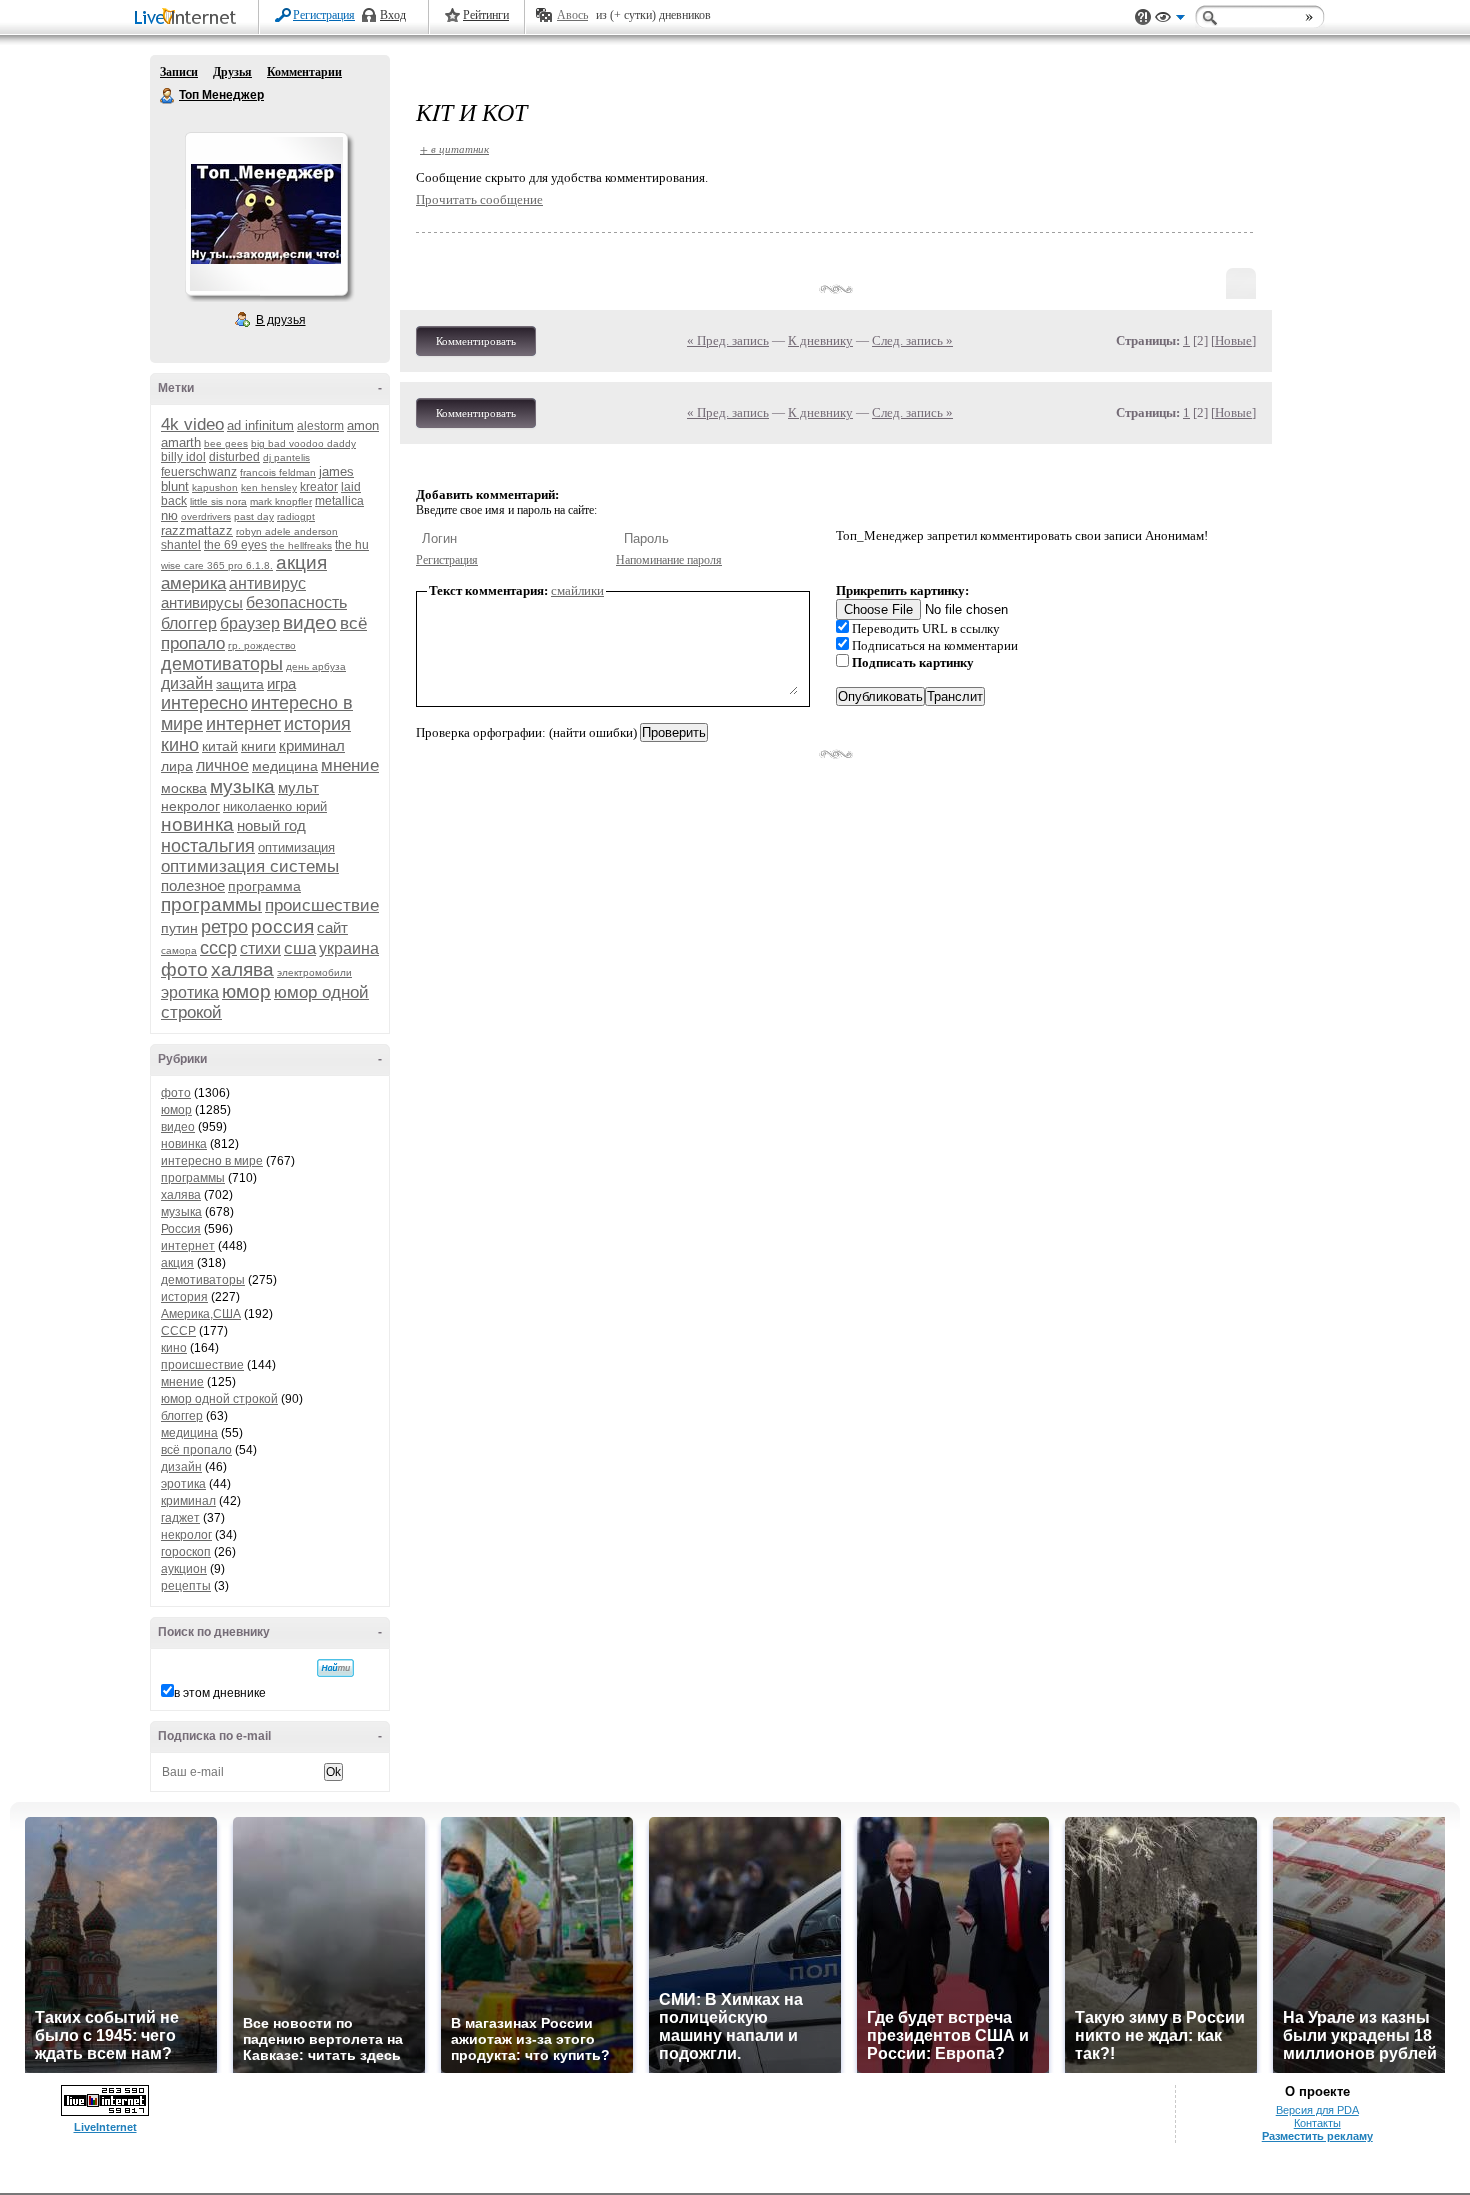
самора (179, 950)
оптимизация (296, 847)
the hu (352, 545)
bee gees (226, 443)
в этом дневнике (220, 1693)
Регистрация (324, 15)
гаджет (180, 1518)
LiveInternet (189, 18)
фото (184, 969)
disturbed (234, 457)
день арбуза (316, 666)
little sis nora (218, 501)
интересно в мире (212, 1161)
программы (211, 904)
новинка (197, 824)
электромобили (314, 972)
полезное (193, 885)
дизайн (187, 683)
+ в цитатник (454, 148)
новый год (271, 825)
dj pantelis (286, 457)
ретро (224, 927)
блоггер (189, 623)
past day (254, 516)
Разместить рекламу (1317, 2136)
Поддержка (1143, 17)
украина (349, 948)
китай (220, 746)
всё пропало (196, 1450)
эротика (190, 992)
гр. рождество (262, 645)
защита (240, 684)
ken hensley (269, 487)
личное (222, 765)
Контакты (1317, 2123)
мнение (350, 765)
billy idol (183, 457)
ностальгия (208, 846)
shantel (181, 545)
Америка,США (201, 1314)
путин (179, 928)
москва (184, 788)
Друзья (232, 72)
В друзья (281, 320)
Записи (179, 72)
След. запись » (912, 340)
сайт (332, 927)
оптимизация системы (250, 866)
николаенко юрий (275, 806)
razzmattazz (197, 530)
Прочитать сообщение (479, 199)
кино (180, 745)
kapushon (215, 487)
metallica (339, 501)
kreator (319, 487)
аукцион (184, 1569)
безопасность (296, 602)
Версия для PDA (1317, 2110)
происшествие (322, 905)
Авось (572, 15)
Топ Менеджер (168, 96)
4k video (192, 424)
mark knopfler (281, 501)
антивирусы (202, 602)
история (317, 724)
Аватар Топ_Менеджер (266, 214)
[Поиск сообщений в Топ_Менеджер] (335, 1668)
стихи (260, 948)
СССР (178, 1331)
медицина (285, 766)
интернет (243, 724)
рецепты (186, 1586)
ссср (218, 948)
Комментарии (304, 72)
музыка (242, 786)
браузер (250, 623)
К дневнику (820, 340)
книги (258, 746)
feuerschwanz (199, 472)
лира (177, 766)
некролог (190, 806)
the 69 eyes (235, 545)
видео (310, 622)
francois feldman (278, 472)
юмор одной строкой (219, 1399)
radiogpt (296, 516)
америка (193, 583)
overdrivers (206, 516)
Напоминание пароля (669, 560)
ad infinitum (260, 425)
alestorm (320, 426)
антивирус (267, 583)
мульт (298, 787)
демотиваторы (222, 664)
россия (282, 926)
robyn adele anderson (287, 531)
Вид (1170, 20)
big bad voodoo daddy (303, 443)
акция (301, 562)
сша (300, 948)
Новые (1233, 340)
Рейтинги (486, 15)
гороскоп (186, 1552)
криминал (312, 745)
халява (242, 969)
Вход (393, 15)
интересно (204, 703)
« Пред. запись (728, 340)
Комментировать (476, 341)
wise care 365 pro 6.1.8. (217, 565)
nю (169, 515)
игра (281, 683)
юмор (246, 991)
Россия (181, 1229)
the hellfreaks (301, 545)
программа (264, 886)
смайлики (577, 590)
